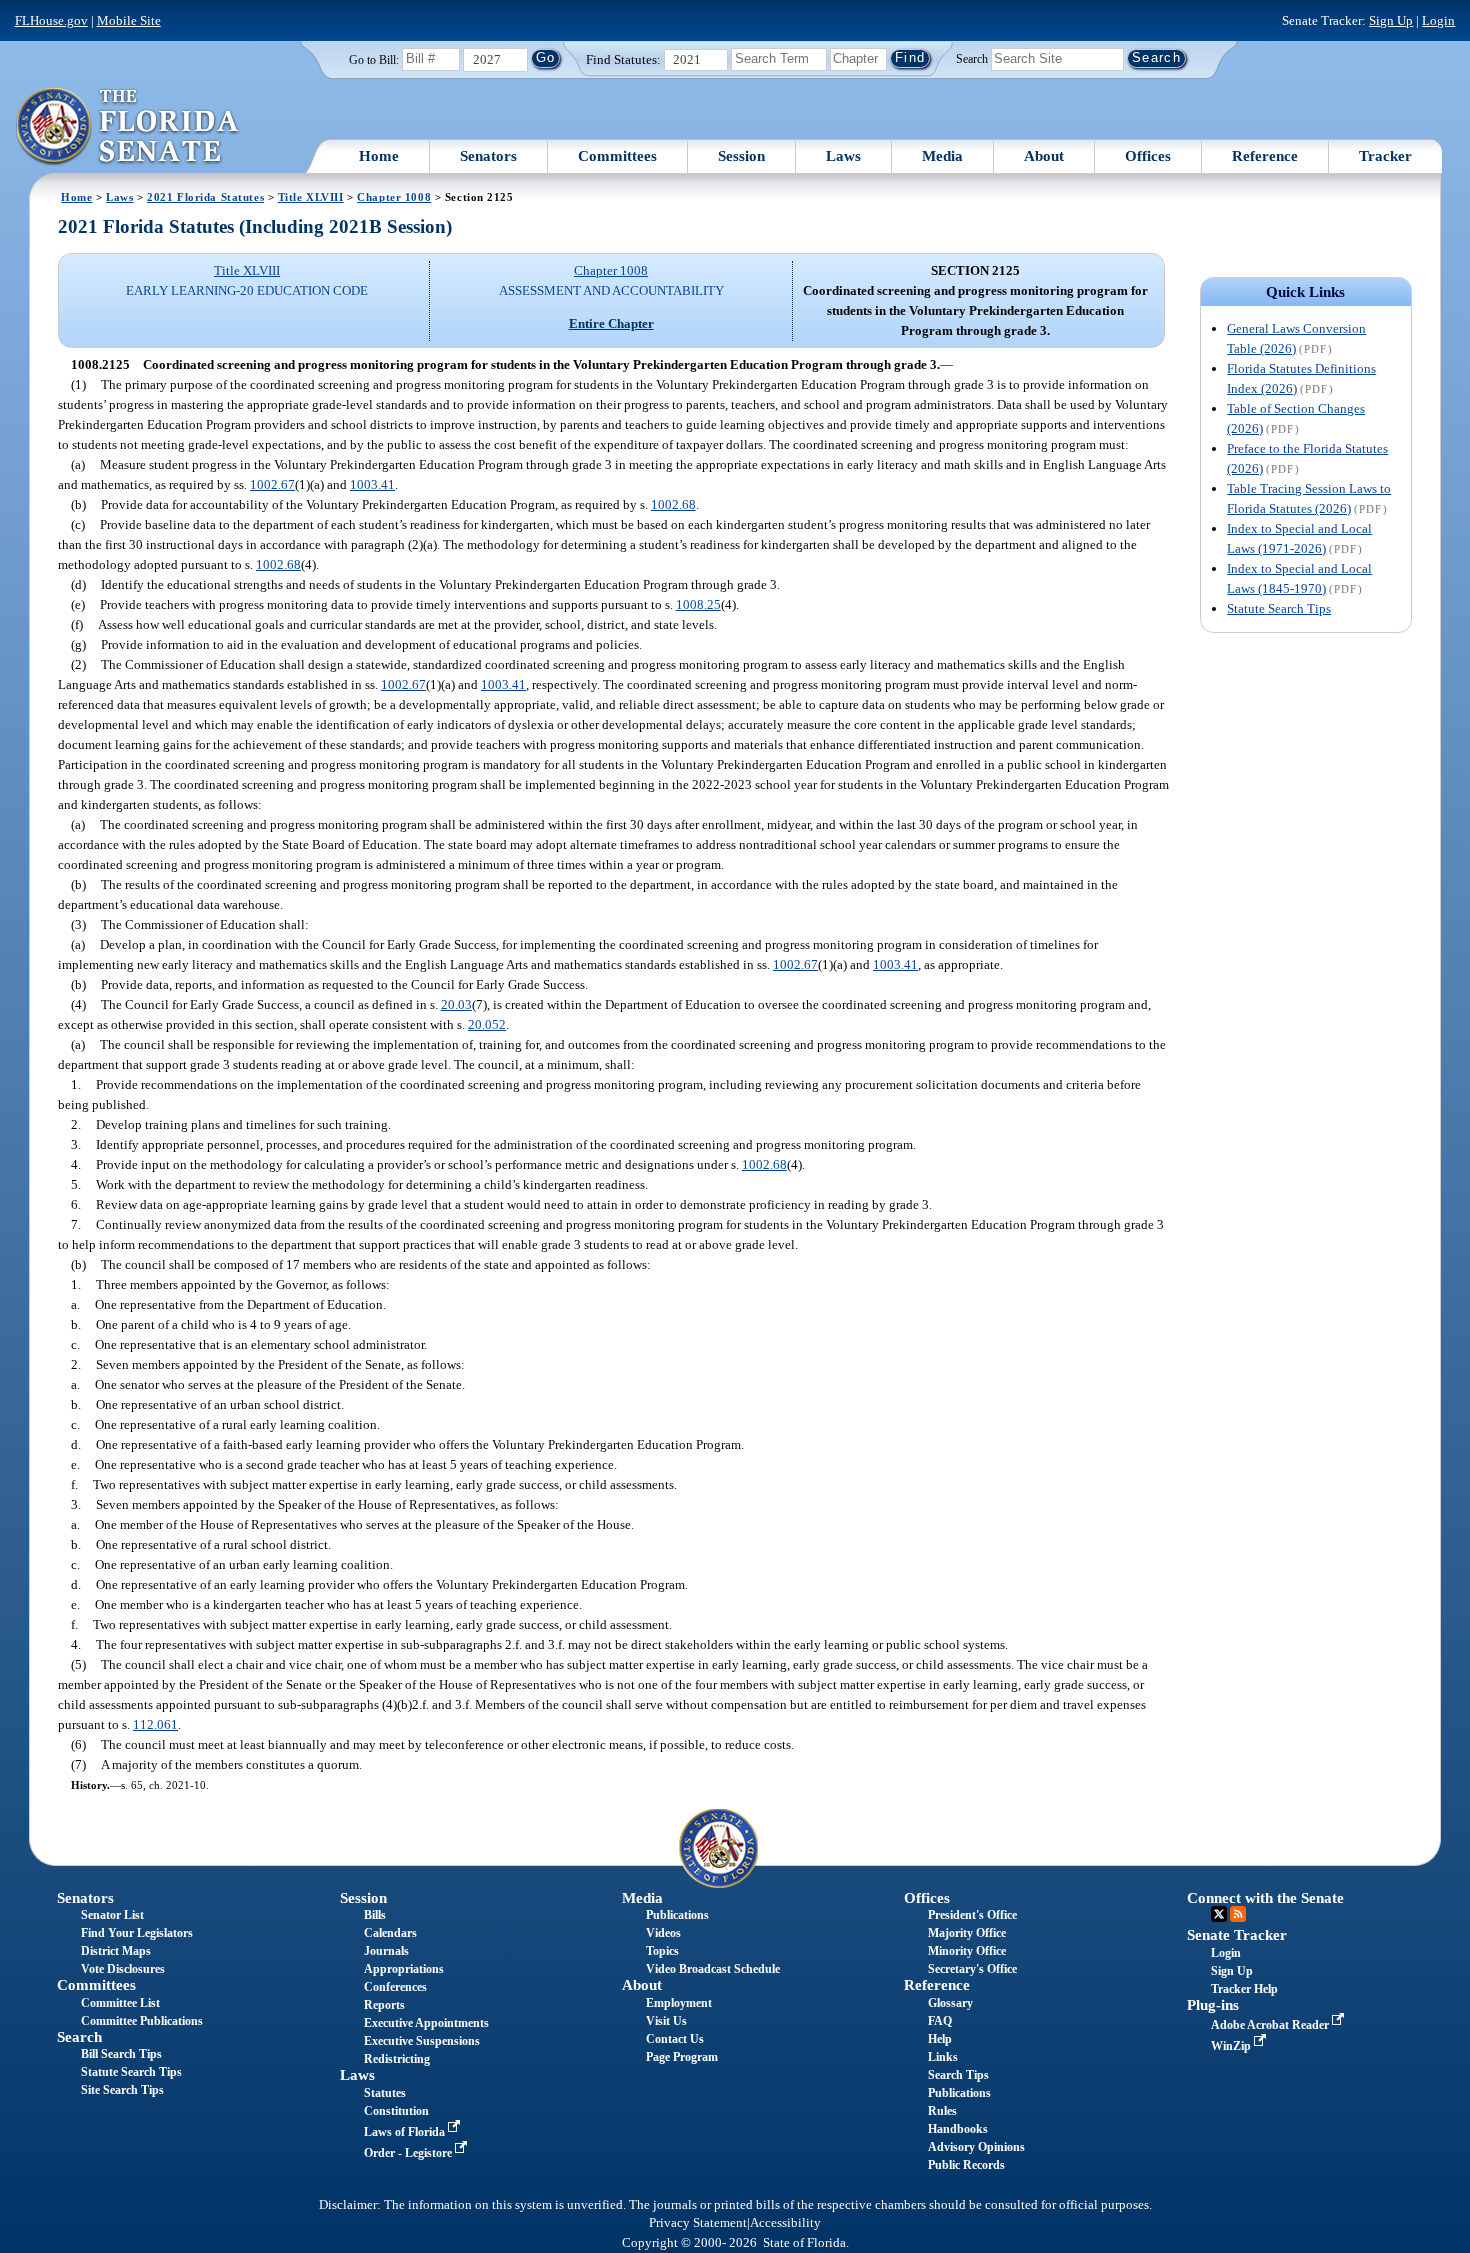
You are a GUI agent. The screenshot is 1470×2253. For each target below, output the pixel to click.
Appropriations (404, 1969)
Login (1438, 20)
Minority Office (967, 1951)
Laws (843, 156)
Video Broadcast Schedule (713, 1969)
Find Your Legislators (137, 1933)
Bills (375, 1915)
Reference (1265, 156)
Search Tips (958, 2075)
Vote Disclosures (123, 1969)
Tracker (1385, 156)
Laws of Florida (406, 2132)
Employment (679, 2003)
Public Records (966, 2165)
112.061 (155, 1724)
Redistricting (397, 2059)
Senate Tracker (1237, 1935)
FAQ (940, 2021)
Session (741, 156)
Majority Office (967, 1933)
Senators (488, 156)
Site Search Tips (122, 2090)
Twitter (1219, 1914)
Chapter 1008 (394, 197)
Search (972, 58)
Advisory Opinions (976, 2147)
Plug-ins (1213, 2005)
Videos (663, 1933)
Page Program (682, 2057)
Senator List (112, 1915)
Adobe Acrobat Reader (1271, 2025)
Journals (386, 1951)
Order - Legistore (409, 2153)
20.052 (487, 1024)
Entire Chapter (611, 323)
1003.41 (372, 484)
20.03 (456, 1004)
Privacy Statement (698, 2223)
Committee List (120, 2003)
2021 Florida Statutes (205, 197)
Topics (662, 1951)
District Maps (116, 1951)
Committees (617, 156)
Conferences (395, 1987)
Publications (677, 1915)
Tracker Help (1244, 1989)
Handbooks (958, 2129)
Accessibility (785, 2223)
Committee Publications (142, 2021)
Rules (942, 2111)
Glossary (950, 2003)
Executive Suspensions (422, 2041)
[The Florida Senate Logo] (128, 127)
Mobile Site (129, 20)
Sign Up (1391, 20)
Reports (384, 2005)
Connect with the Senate (1265, 1898)
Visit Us (666, 2021)
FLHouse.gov (51, 20)
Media (942, 156)
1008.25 (698, 604)
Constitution (396, 2111)
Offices (1148, 156)
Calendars (390, 1933)
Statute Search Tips (1279, 608)
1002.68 (673, 504)
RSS (1238, 1914)
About (1044, 156)
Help (940, 2039)
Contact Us (675, 2039)
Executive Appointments (426, 2023)
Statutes (385, 2093)
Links (943, 2057)
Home (379, 156)
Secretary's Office (972, 1969)
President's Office (972, 1915)
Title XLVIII (311, 197)
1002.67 (272, 484)
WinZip (1232, 2046)
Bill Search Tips (121, 2054)
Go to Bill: (374, 60)
